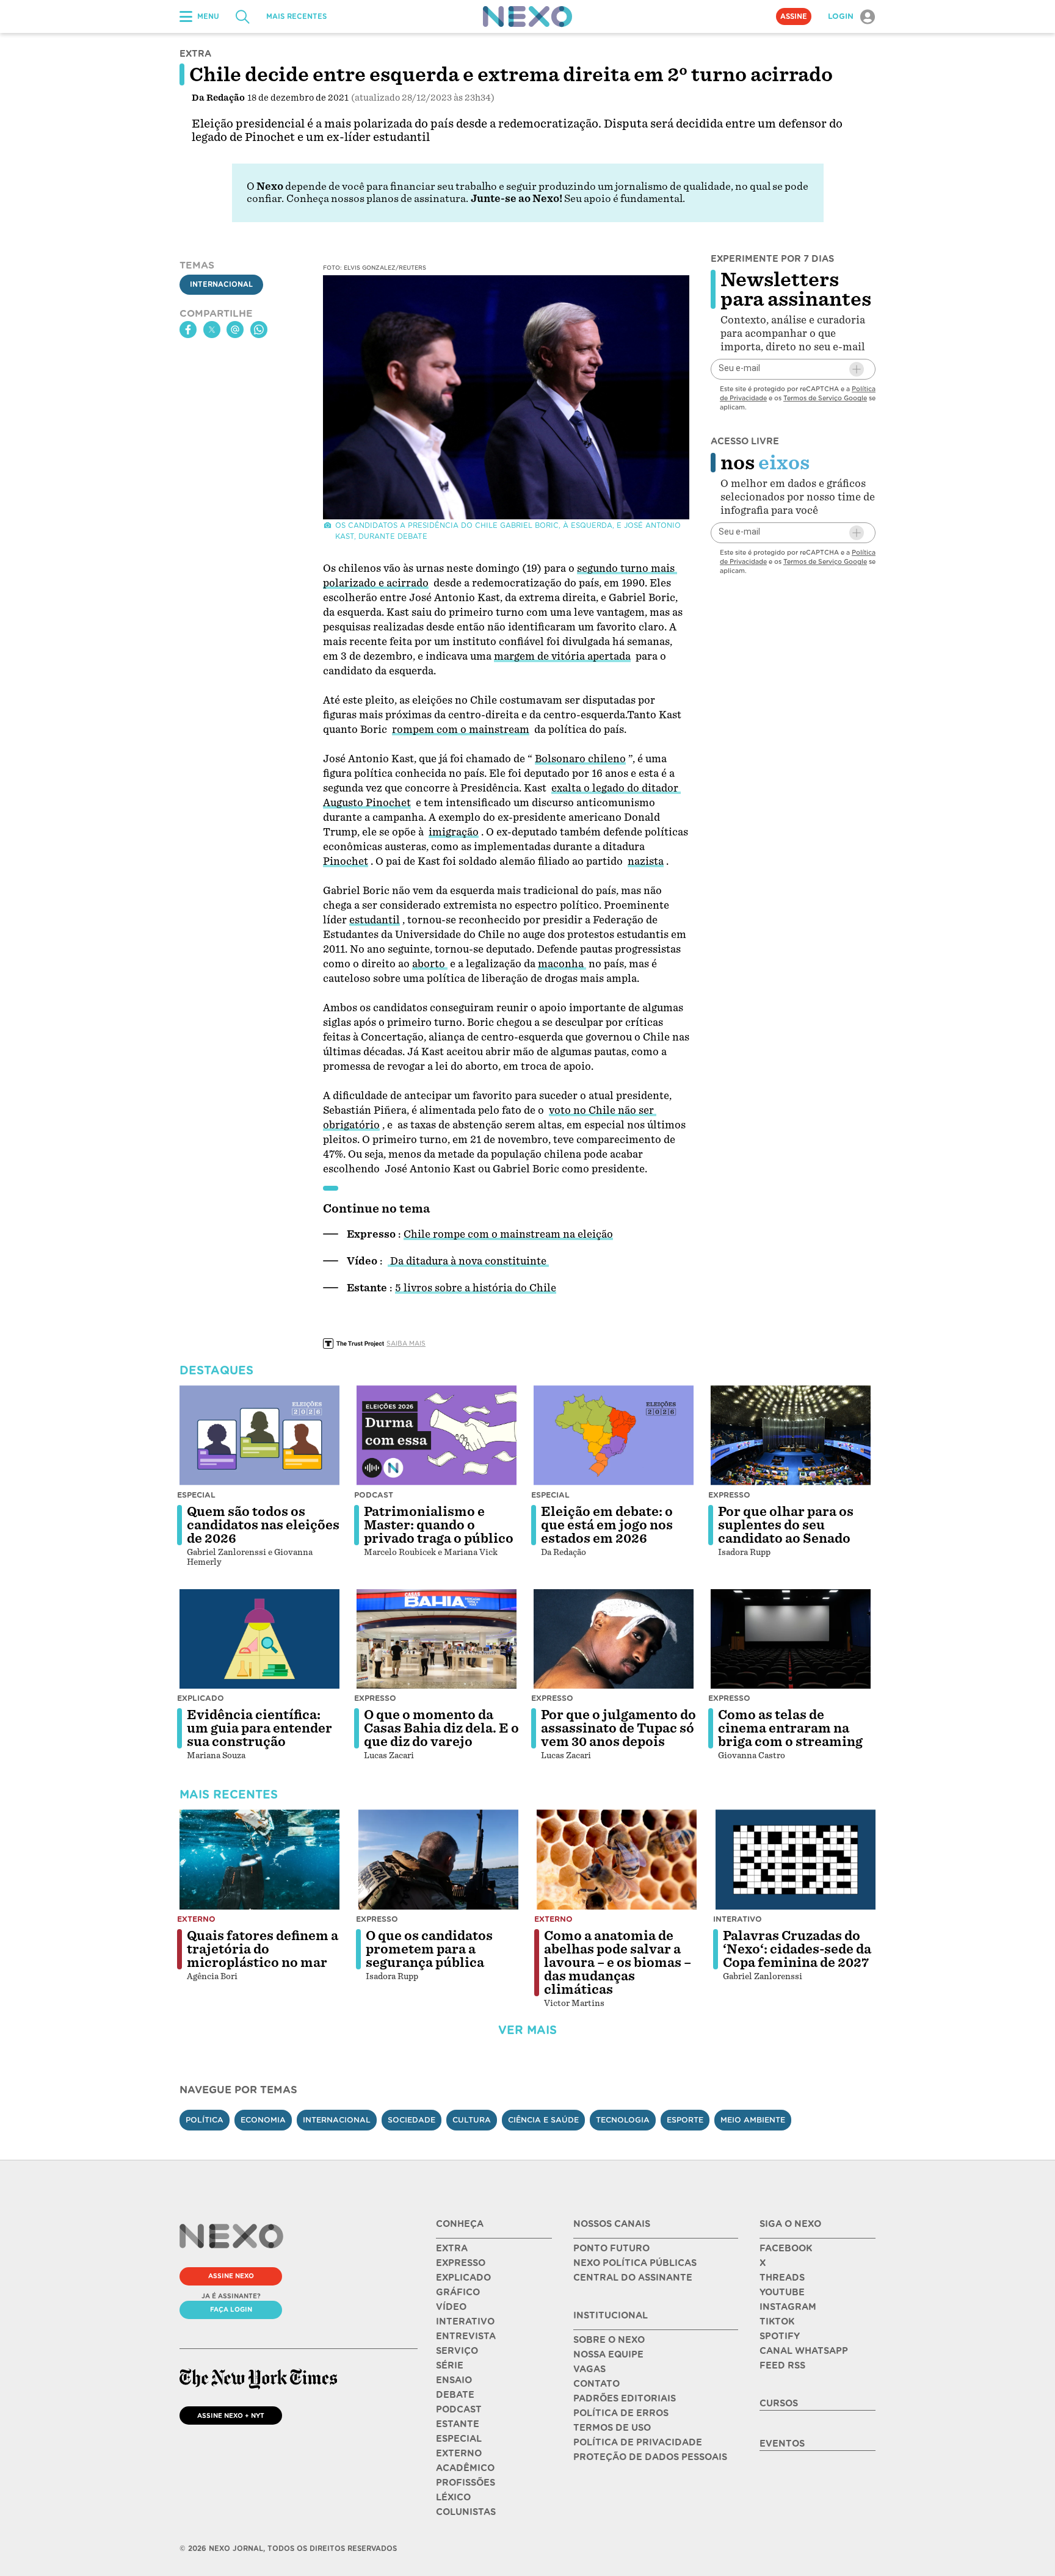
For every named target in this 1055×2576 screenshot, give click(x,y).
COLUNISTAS (466, 2512)
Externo (196, 1919)
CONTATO (596, 2384)
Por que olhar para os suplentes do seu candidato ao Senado (786, 1525)
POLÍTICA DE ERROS (621, 2413)
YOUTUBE (782, 2292)
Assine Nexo (231, 2276)
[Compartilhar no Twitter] (212, 330)
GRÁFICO (458, 2292)
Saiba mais (406, 1343)
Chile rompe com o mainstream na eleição (508, 1234)
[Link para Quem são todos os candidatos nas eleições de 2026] (259, 1435)
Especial (196, 1495)
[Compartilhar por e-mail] (235, 330)
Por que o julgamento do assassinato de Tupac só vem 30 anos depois (618, 1728)
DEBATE (455, 2395)
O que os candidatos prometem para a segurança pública (429, 1949)
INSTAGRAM (788, 2307)
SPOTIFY (780, 2336)
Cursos (779, 2403)
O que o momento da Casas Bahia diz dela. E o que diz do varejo (441, 1728)
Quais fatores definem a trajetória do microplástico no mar (263, 1949)
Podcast (374, 1495)
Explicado (201, 1698)
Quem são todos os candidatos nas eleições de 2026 (263, 1525)
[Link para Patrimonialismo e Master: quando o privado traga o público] (437, 1435)
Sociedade (411, 2120)
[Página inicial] (527, 16)
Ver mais (527, 2030)
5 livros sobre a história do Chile (476, 1288)
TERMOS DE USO (612, 2428)
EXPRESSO (461, 2263)
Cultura (472, 2120)
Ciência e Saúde (543, 2120)
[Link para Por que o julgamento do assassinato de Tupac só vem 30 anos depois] (614, 1639)
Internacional (221, 285)
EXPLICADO (463, 2278)
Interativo (738, 1919)
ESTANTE (458, 2424)
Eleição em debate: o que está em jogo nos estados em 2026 (607, 1525)
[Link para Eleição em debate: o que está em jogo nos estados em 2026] (614, 1435)
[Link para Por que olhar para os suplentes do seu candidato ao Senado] (791, 1435)
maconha (562, 964)
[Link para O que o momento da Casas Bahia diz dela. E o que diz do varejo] (437, 1639)
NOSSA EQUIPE (608, 2354)
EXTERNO (459, 2453)
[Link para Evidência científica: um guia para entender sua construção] (259, 1639)
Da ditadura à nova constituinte (468, 1261)
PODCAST (459, 2409)
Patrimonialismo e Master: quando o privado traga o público (439, 1525)
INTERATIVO (465, 2322)
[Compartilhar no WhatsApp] (259, 330)
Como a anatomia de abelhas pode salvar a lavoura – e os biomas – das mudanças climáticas (618, 1963)
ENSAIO (454, 2380)
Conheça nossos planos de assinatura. (377, 199)
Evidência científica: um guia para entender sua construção (259, 1728)
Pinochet (346, 861)
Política (205, 2120)
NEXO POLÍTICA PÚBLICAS (635, 2263)
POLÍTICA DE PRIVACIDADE (638, 2442)
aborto (430, 964)
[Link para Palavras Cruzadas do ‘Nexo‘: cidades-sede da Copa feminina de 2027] (796, 1860)
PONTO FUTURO (611, 2248)
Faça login (231, 2309)
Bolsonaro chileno (580, 759)
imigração (454, 832)
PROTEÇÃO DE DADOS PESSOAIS (650, 2457)
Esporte (685, 2120)
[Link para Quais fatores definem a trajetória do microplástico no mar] (259, 1860)
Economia (263, 2120)
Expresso (729, 1495)
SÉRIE (450, 2365)
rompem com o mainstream (461, 730)
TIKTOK (777, 2322)
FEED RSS (782, 2365)
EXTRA (452, 2248)
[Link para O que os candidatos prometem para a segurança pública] (438, 1860)
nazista (646, 861)
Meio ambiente (753, 2120)
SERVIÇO (457, 2351)
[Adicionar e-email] (857, 369)
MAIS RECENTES (296, 16)
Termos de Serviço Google (825, 398)
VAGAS (589, 2369)
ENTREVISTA (466, 2336)
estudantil (375, 920)
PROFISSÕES (466, 2483)
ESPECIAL (459, 2439)
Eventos (782, 2444)
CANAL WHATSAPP (804, 2351)
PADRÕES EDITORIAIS (625, 2398)
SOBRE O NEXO (609, 2340)
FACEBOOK (786, 2248)
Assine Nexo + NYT (231, 2415)
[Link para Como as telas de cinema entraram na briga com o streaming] (791, 1639)
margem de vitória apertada (562, 656)
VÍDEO (451, 2307)
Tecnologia (623, 2120)
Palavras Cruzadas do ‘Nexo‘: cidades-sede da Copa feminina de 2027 (797, 1949)
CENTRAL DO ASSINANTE (633, 2278)
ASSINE (794, 16)
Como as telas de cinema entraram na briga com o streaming (790, 1728)
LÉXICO (453, 2497)
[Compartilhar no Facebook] (188, 330)
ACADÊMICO (465, 2468)
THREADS (782, 2278)
